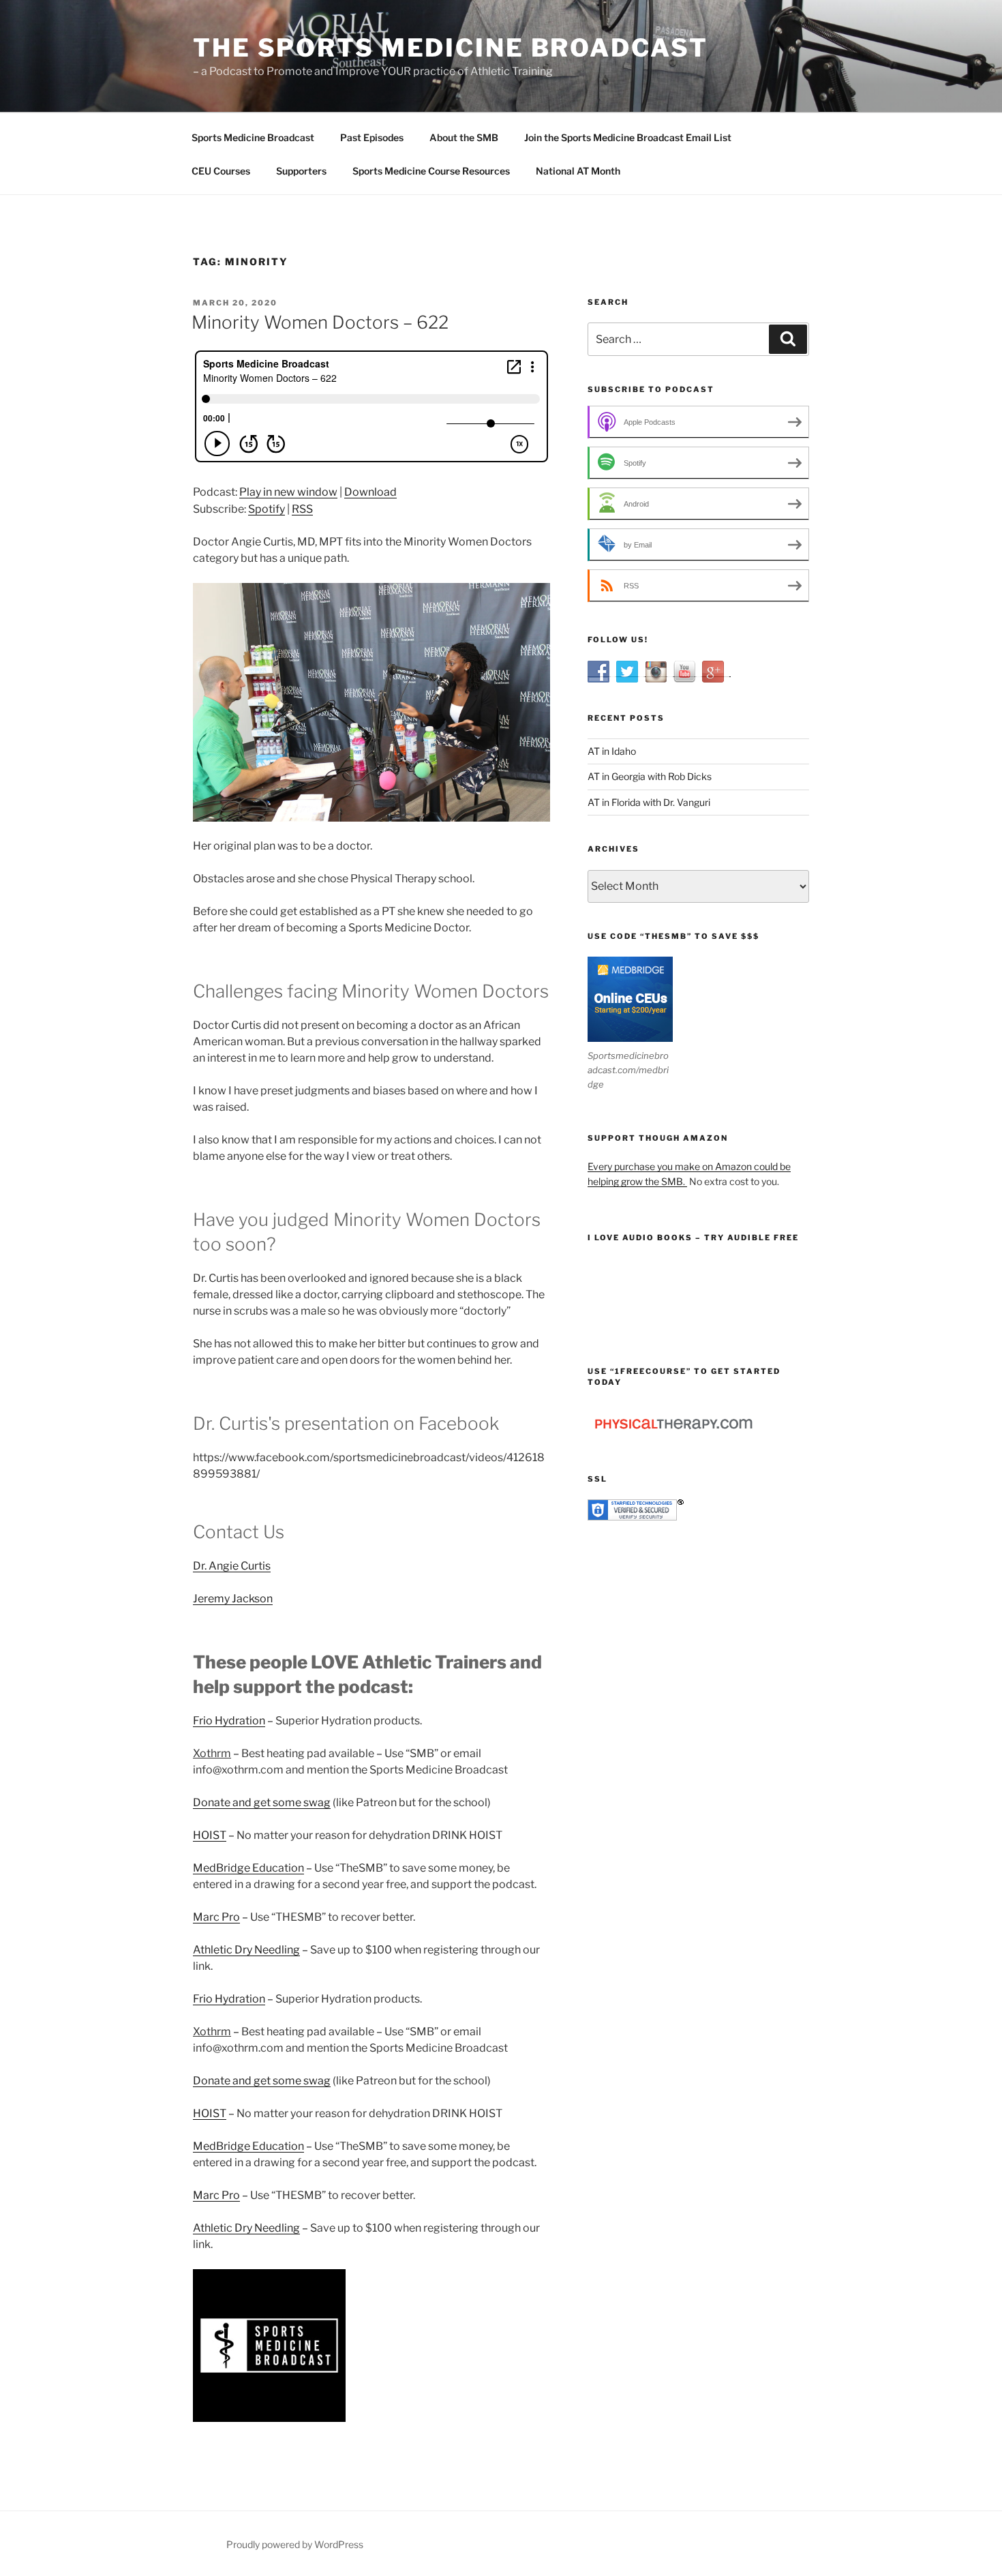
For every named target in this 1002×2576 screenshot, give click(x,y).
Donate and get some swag (262, 1802)
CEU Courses (221, 171)
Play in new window (288, 492)
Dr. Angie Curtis (232, 1566)
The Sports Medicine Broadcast (451, 48)
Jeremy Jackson (233, 1599)
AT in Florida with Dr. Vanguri (649, 802)
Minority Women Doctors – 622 (320, 322)
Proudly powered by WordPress (295, 2544)
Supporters (301, 171)
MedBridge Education (248, 1868)
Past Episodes (372, 137)
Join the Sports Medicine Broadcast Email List (628, 137)
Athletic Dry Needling (246, 1950)
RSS (302, 509)
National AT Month (578, 171)
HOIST (210, 1835)
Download (370, 492)
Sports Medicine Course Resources (431, 171)
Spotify (267, 509)
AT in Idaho (612, 751)
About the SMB (464, 137)
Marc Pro (216, 1917)
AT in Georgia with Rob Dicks (650, 776)
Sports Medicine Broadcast (253, 137)
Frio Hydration (229, 1721)
